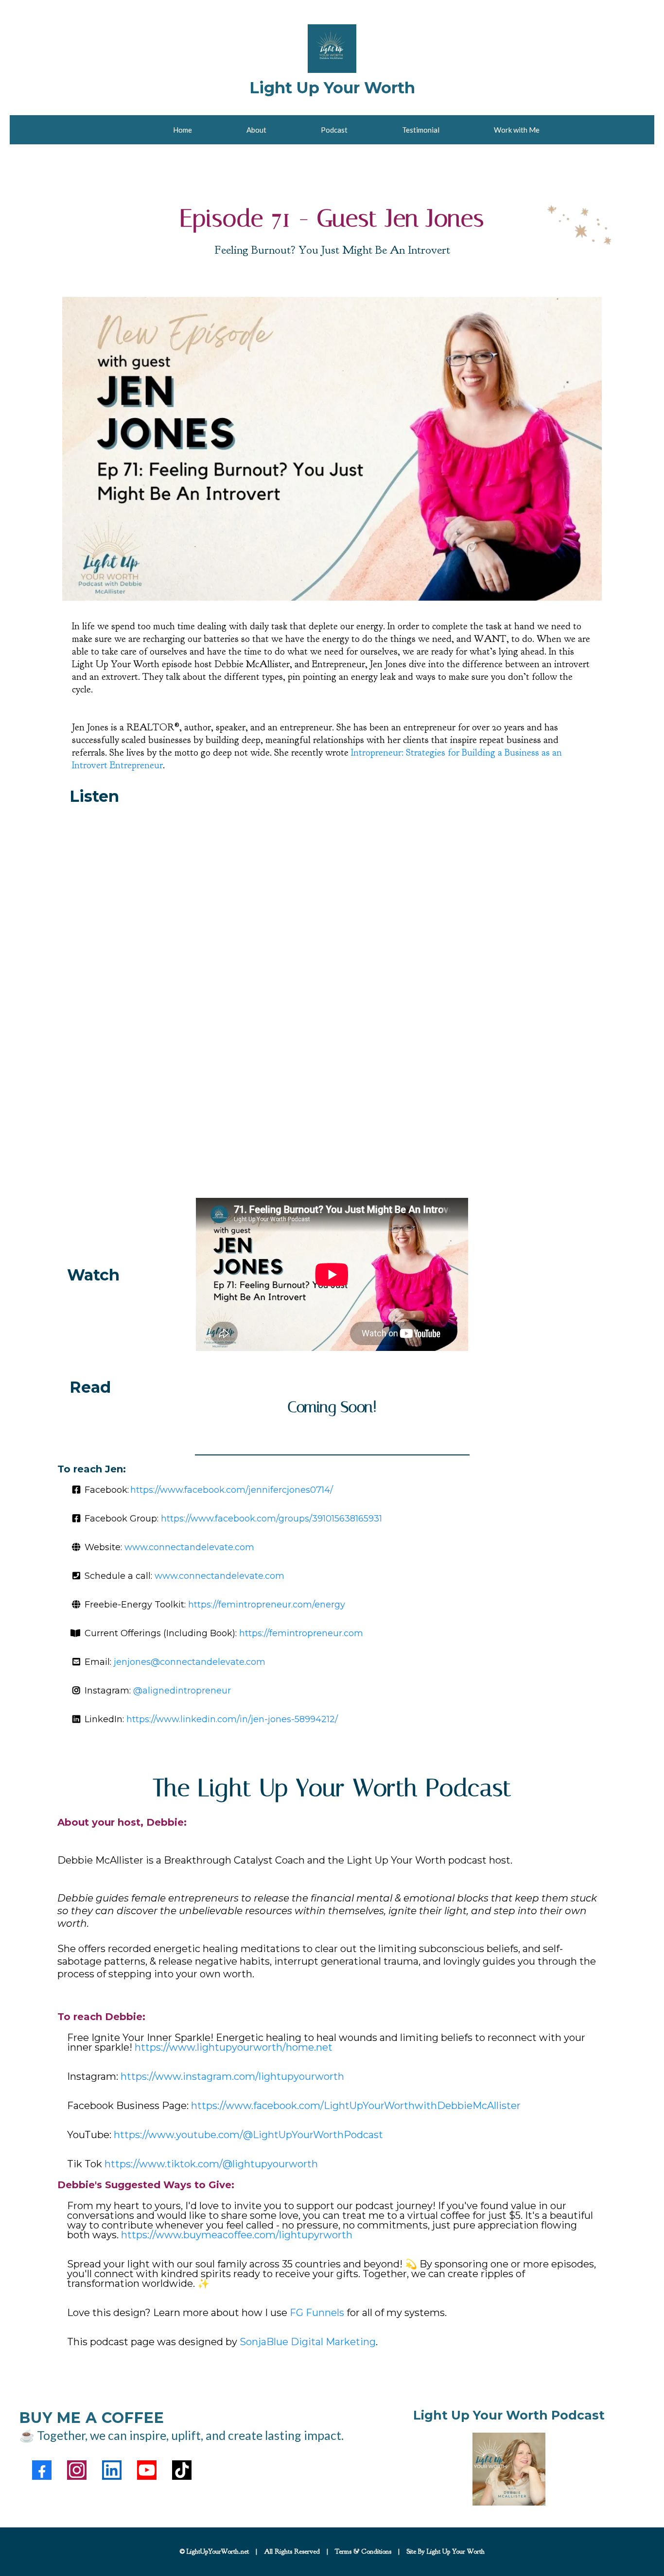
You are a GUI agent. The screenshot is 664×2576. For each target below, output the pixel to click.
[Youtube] (147, 2470)
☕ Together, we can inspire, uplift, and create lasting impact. (182, 2435)
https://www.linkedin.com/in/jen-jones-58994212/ (232, 1719)
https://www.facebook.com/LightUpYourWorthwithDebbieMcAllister (356, 2106)
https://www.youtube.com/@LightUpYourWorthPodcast (248, 2135)
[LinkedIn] (112, 2470)
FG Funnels (317, 2313)
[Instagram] (77, 2470)
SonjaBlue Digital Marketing (308, 2342)
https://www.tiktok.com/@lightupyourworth (211, 2164)
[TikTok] (182, 2470)
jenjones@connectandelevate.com (190, 1662)
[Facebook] (42, 2470)
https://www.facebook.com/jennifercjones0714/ (232, 1490)
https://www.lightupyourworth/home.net (234, 2047)
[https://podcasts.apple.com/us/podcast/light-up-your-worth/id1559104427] (509, 2469)
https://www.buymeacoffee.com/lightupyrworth (237, 2235)
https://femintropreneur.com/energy (267, 1605)
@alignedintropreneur (182, 1691)
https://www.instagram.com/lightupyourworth (232, 2076)
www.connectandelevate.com (189, 1547)
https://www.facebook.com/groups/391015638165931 (271, 1519)
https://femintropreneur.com (301, 1633)
